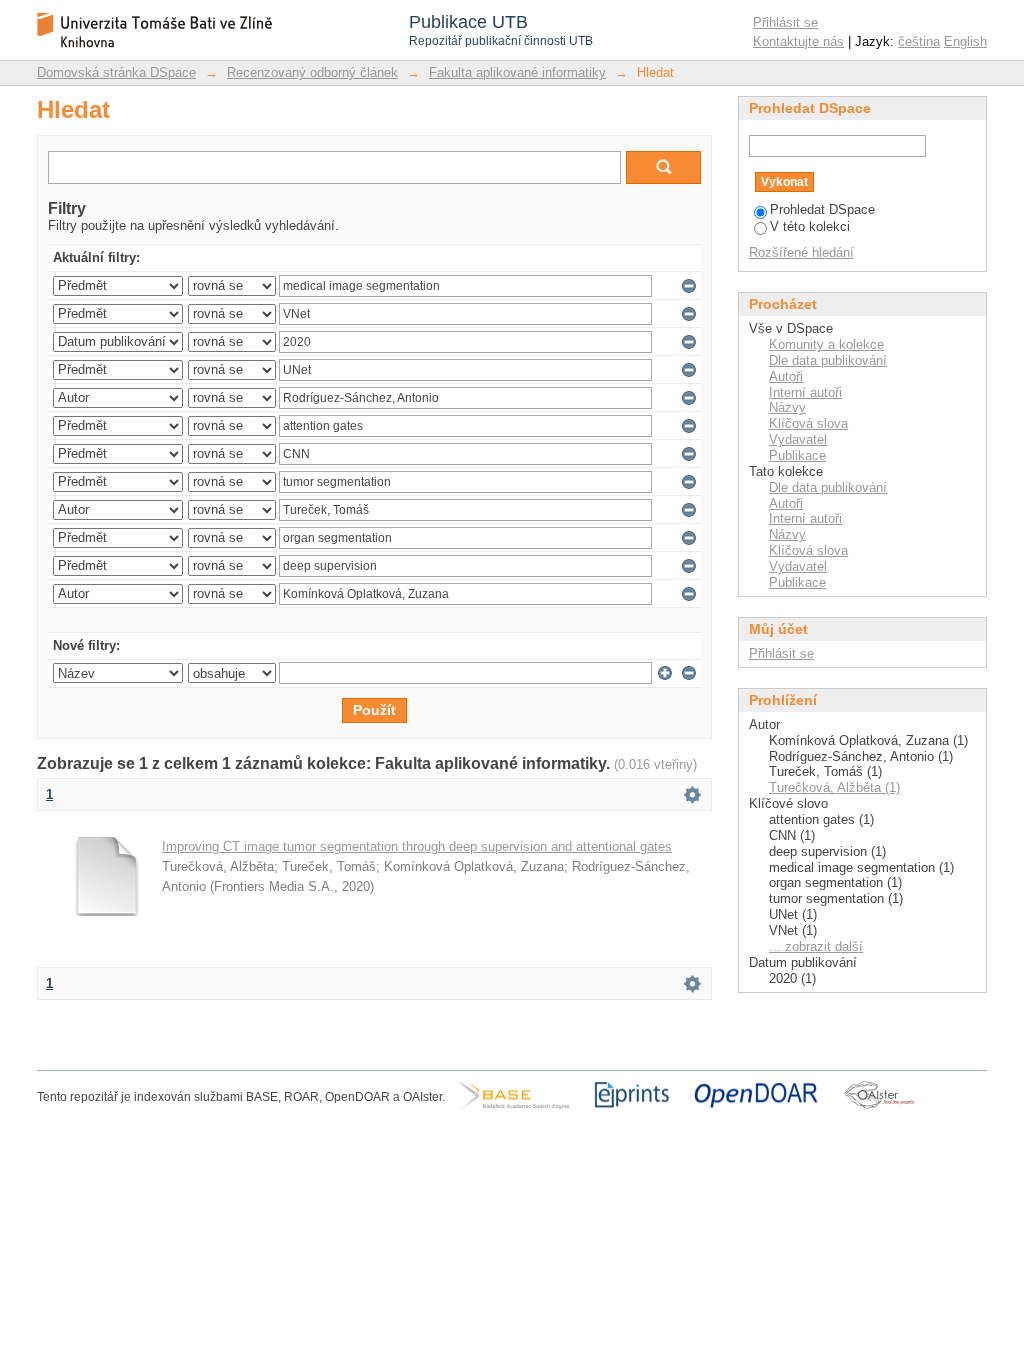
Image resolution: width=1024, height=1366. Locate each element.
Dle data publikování (828, 360)
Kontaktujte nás (798, 41)
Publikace (797, 455)
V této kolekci (810, 226)
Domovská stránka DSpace (116, 72)
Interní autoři (805, 392)
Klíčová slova (808, 423)
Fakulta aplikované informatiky (517, 72)
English (965, 41)
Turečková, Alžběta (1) (834, 787)
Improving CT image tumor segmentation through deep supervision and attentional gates (417, 846)
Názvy (787, 407)
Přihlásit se (785, 22)
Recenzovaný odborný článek (312, 72)
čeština (919, 41)
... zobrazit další (816, 946)
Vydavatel (798, 439)
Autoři (786, 376)
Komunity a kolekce (826, 344)
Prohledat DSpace (822, 209)
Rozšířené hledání (801, 252)
